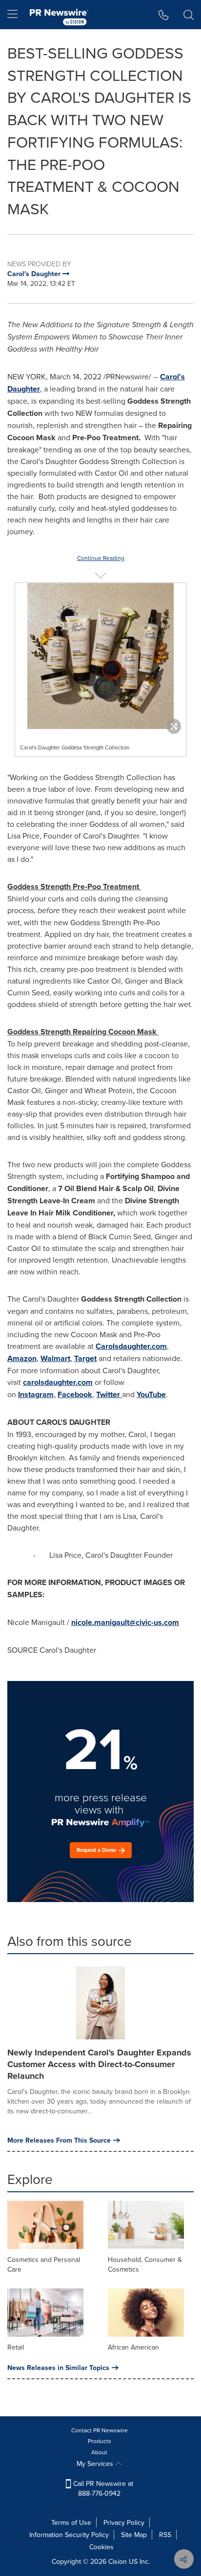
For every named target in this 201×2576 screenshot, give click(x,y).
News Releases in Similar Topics (58, 2368)
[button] (100, 656)
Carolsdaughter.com (131, 1346)
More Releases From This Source (59, 2140)
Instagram (36, 1394)
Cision (118, 2561)
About (99, 2452)
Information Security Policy (69, 2535)
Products (100, 2441)
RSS (165, 2535)
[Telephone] (164, 15)
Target (85, 1358)
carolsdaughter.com (58, 1382)
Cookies (101, 2547)
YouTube (151, 1394)
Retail (16, 2347)
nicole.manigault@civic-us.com (125, 1622)
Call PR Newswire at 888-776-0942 (102, 2488)
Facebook (75, 1394)
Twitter (109, 1394)
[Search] (189, 15)
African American (133, 2347)
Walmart (55, 1358)
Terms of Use (71, 2522)
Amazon (22, 1358)
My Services (96, 2464)
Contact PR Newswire (100, 2430)
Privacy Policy (124, 2522)
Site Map (134, 2535)
